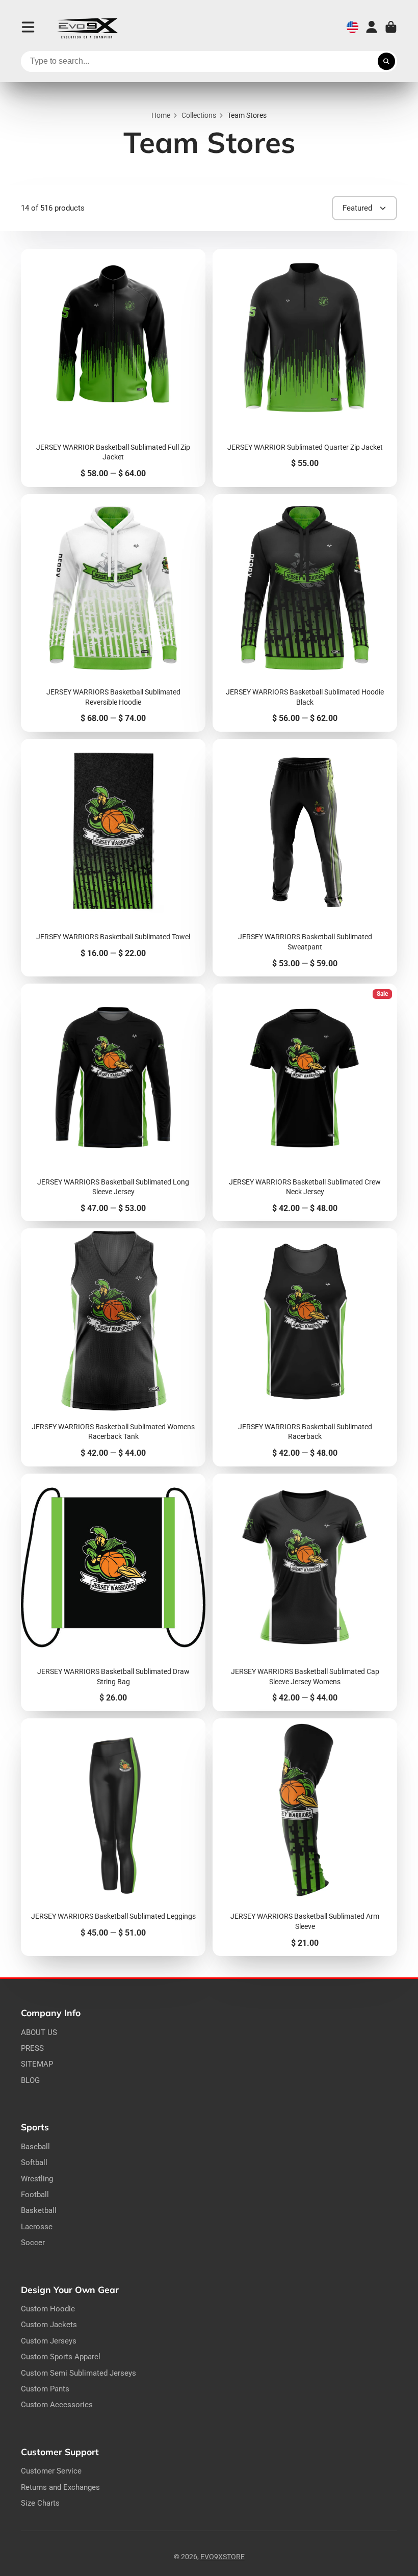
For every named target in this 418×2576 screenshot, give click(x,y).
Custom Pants (45, 2389)
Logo (88, 27)
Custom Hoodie (48, 2309)
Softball (34, 2162)
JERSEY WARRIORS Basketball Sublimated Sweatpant (305, 858)
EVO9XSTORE (223, 2557)
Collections (199, 115)
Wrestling (37, 2179)
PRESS (32, 2048)
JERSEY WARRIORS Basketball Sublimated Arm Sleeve (305, 1837)
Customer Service (51, 2471)
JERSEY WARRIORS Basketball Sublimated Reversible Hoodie (113, 613)
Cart (391, 27)
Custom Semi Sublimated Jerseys (79, 2373)
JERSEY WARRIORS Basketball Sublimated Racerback (305, 1347)
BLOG (30, 2080)
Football (35, 2195)
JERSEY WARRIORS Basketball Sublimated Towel (113, 858)
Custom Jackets (49, 2325)
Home (161, 115)
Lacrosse (37, 2227)
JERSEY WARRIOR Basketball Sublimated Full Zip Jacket (113, 368)
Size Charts (40, 2503)
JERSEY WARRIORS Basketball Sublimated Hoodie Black (305, 613)
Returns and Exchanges (60, 2487)
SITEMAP (37, 2064)
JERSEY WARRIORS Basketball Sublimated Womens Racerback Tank (113, 1347)
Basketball (39, 2210)
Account (372, 27)
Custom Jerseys (49, 2341)
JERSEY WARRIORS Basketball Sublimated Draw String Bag (113, 1592)
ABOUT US (39, 2032)
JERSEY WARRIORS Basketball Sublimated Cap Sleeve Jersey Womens (305, 1592)
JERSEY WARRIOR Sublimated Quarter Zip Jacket (305, 368)
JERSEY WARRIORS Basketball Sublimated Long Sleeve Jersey (113, 1102)
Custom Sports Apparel (61, 2357)
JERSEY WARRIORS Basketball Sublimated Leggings (113, 1837)
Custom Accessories (57, 2405)
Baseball (35, 2147)
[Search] (386, 62)
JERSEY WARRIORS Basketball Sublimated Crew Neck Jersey (305, 1102)
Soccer (33, 2243)
